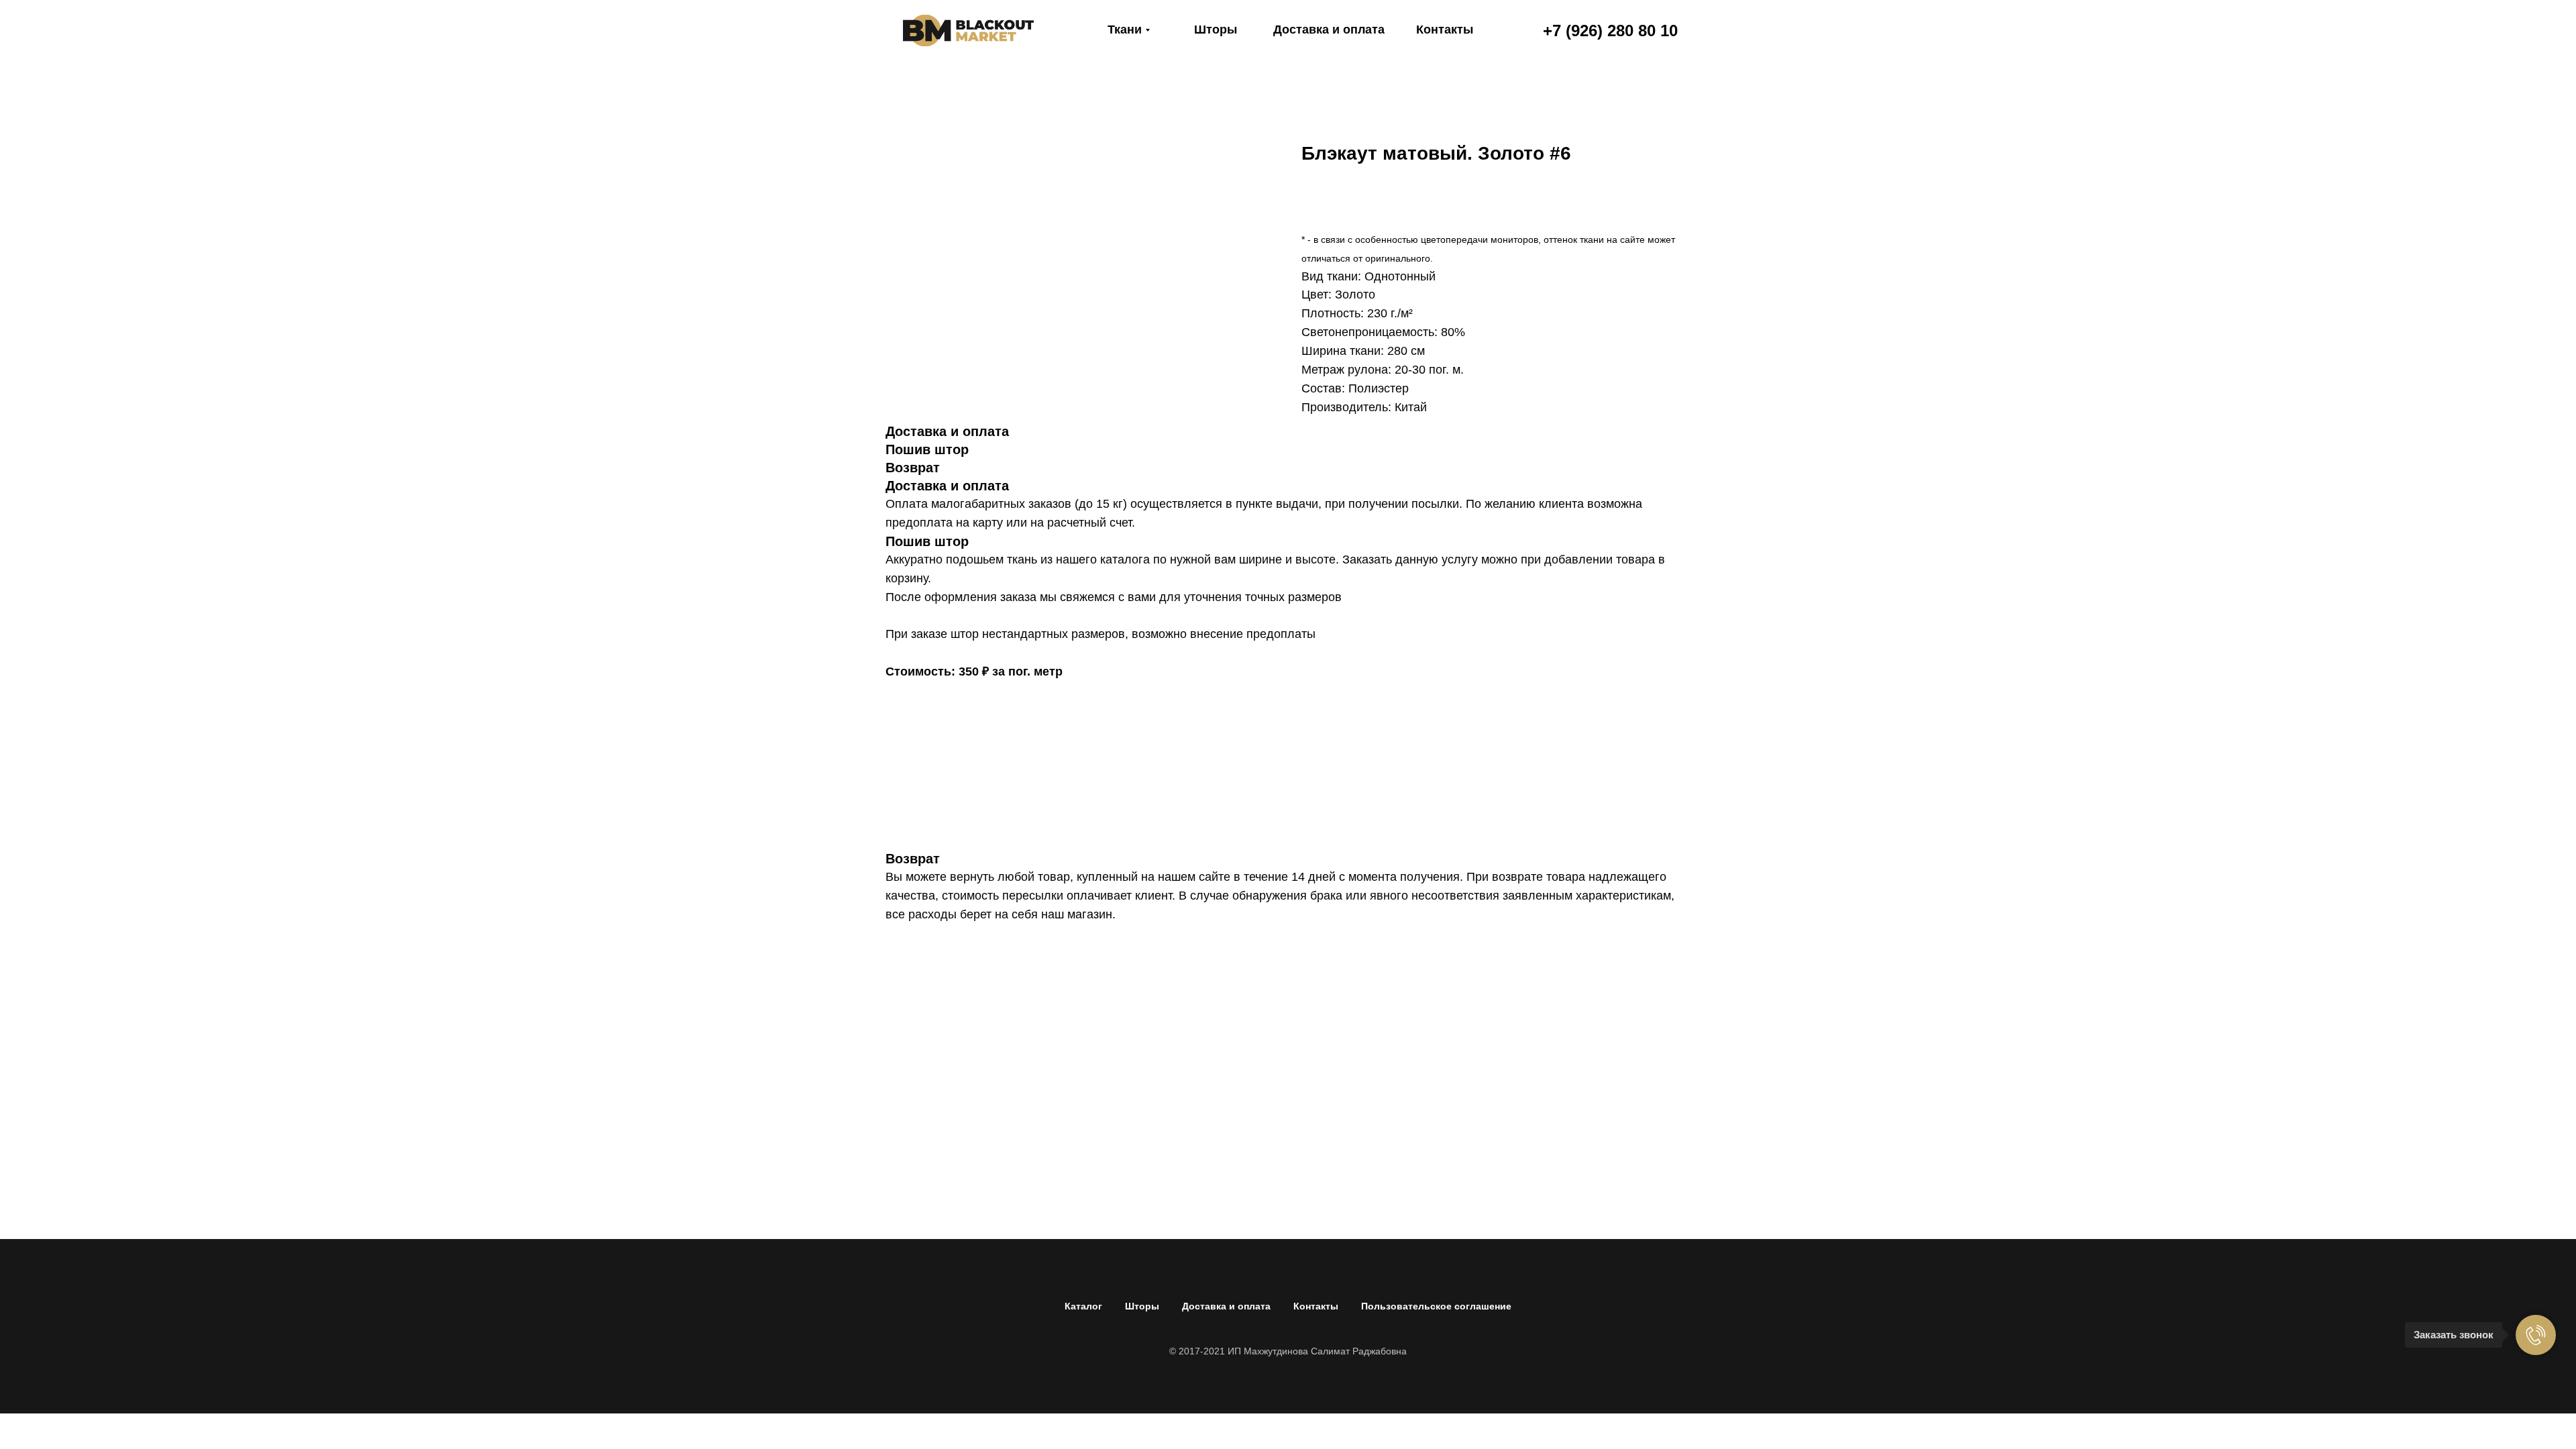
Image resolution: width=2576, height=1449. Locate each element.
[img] (968, 31)
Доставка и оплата (1226, 1306)
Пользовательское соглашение (1436, 1306)
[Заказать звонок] (2536, 1335)
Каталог (1083, 1306)
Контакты (1316, 1306)
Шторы (1142, 1306)
